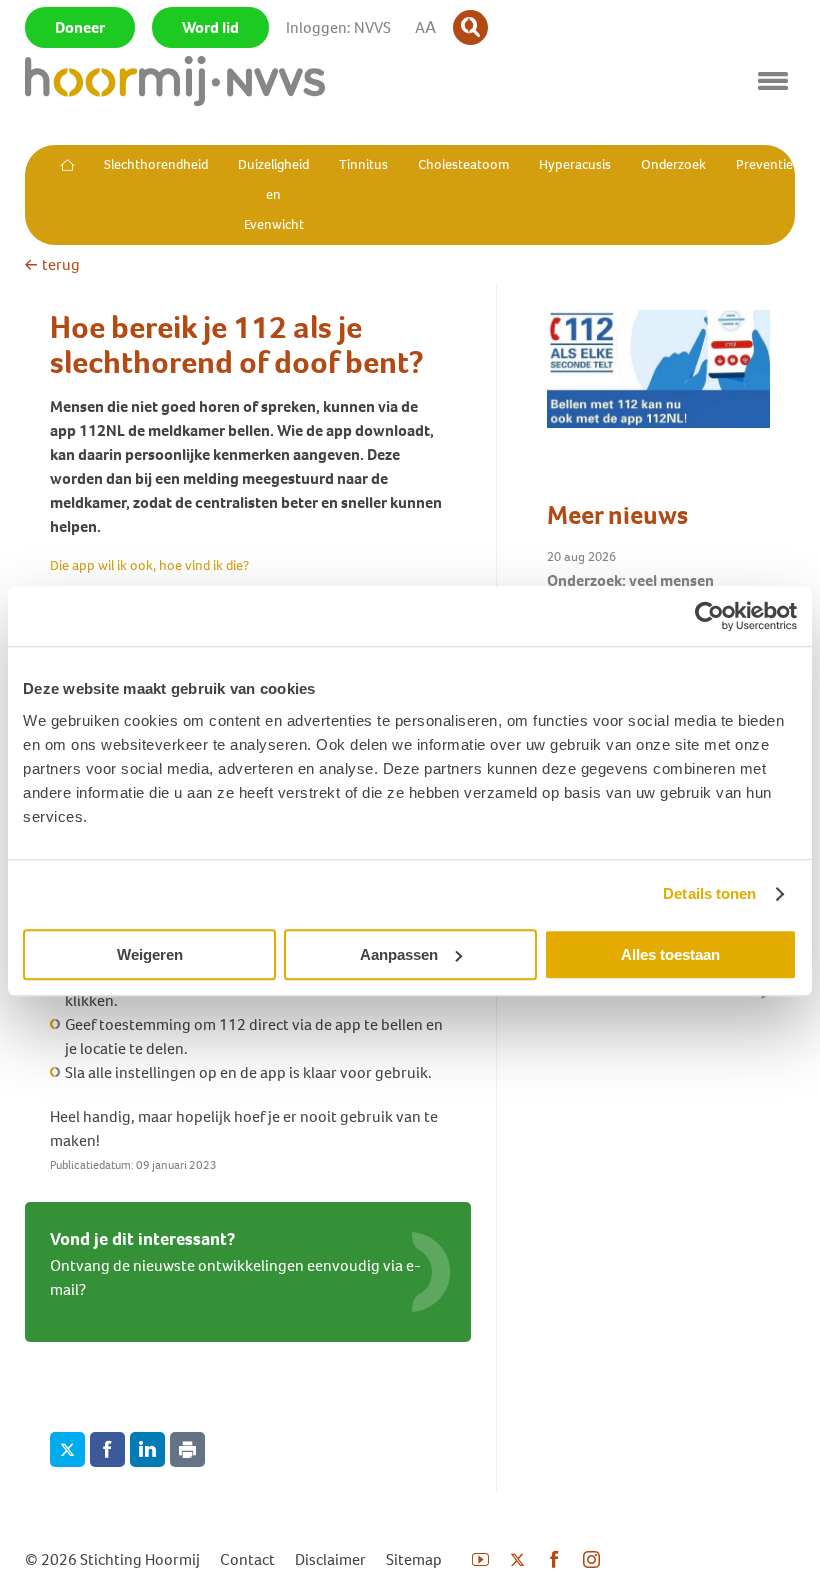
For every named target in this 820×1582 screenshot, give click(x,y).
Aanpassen (399, 954)
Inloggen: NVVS (338, 27)
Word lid (210, 27)
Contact (247, 1559)
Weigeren (150, 954)
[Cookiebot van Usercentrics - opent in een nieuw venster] (709, 616)
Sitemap (414, 1559)
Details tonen (709, 893)
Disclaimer (330, 1559)
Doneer (80, 27)
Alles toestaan (670, 954)
